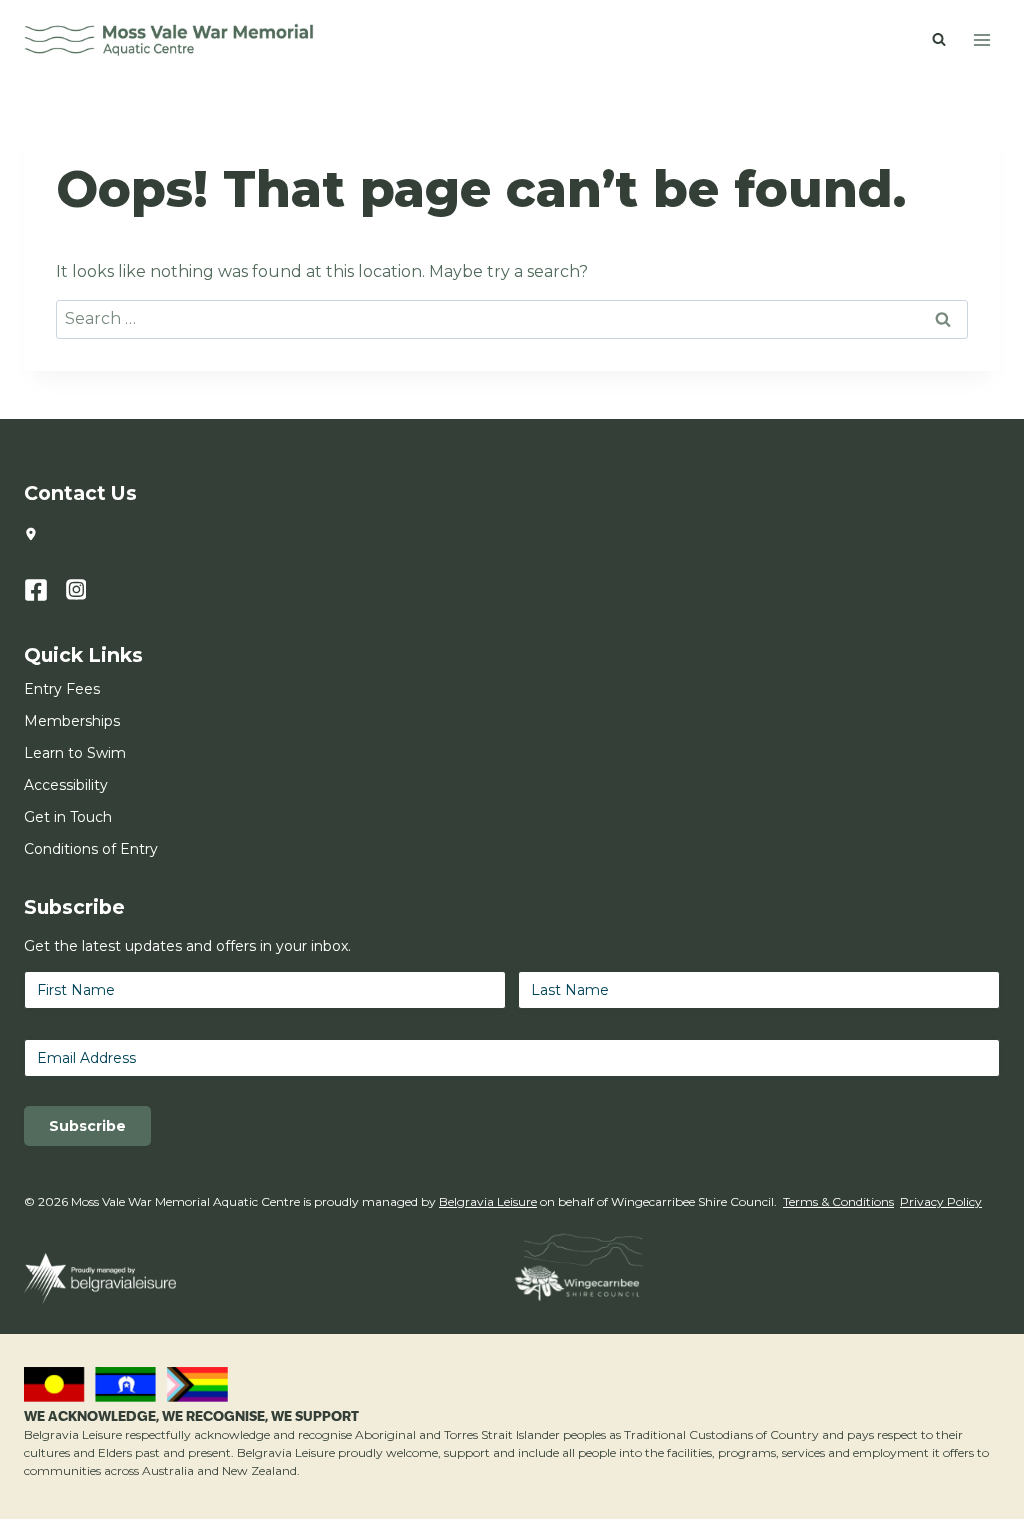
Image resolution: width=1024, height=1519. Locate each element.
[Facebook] (45, 590)
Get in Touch (68, 817)
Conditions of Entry (91, 849)
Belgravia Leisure (488, 1201)
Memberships (72, 721)
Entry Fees (62, 689)
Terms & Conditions (838, 1201)
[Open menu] (981, 39)
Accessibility (66, 785)
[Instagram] (87, 590)
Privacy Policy (941, 1201)
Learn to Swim (75, 753)
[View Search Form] (939, 40)
